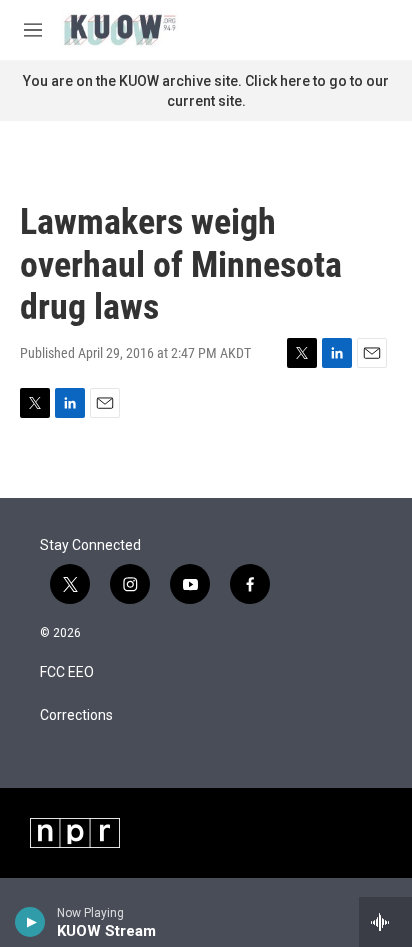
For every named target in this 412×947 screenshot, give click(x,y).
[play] (30, 922)
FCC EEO (67, 672)
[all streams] (385, 922)
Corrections (76, 715)
